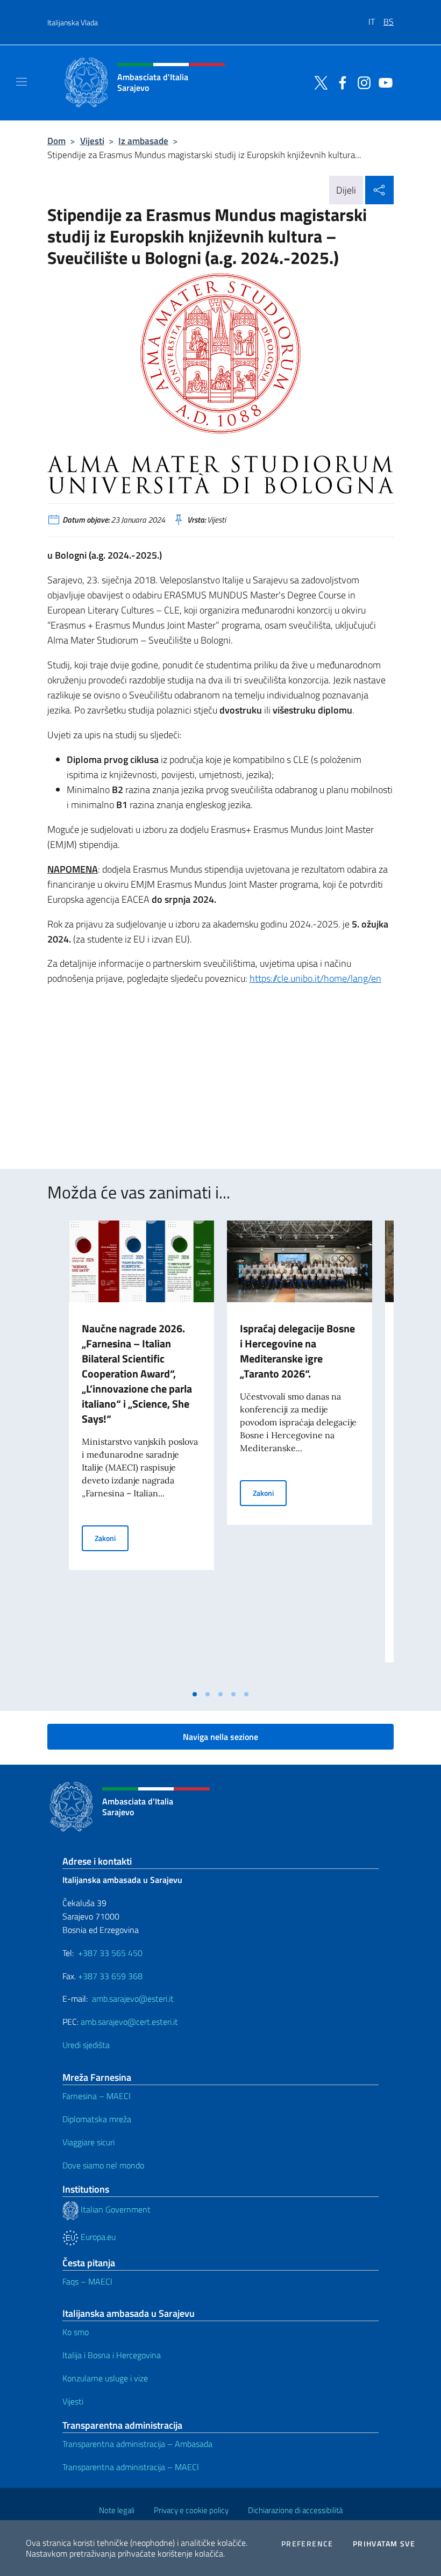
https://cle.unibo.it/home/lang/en (315, 978)
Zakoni (112, 1538)
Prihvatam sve (384, 2544)
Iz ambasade (143, 141)
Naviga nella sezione (220, 1737)
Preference (307, 2544)
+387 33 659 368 (110, 1976)
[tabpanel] (141, 1452)
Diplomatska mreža (97, 2119)
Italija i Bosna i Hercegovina (112, 2355)
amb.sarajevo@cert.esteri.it (129, 2022)
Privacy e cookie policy (191, 2510)
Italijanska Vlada (73, 22)
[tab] (195, 1694)
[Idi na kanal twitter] (318, 82)
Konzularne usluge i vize (105, 2378)
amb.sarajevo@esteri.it (133, 1999)
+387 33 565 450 (110, 1953)
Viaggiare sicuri (88, 2142)
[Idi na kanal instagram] (361, 82)
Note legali (117, 2510)
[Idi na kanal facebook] (340, 82)
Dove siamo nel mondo (103, 2165)
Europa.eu (97, 2237)
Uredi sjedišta (86, 2045)
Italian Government (115, 2209)
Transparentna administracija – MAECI (131, 2467)
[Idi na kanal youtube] (383, 82)
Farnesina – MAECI (97, 2096)
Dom (56, 141)
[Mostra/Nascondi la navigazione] (22, 82)
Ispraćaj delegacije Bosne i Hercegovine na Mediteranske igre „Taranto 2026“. (297, 1351)
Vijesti (92, 141)
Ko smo (76, 2332)
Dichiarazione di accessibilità (295, 2510)
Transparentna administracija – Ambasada (137, 2444)
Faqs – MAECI (87, 2281)
